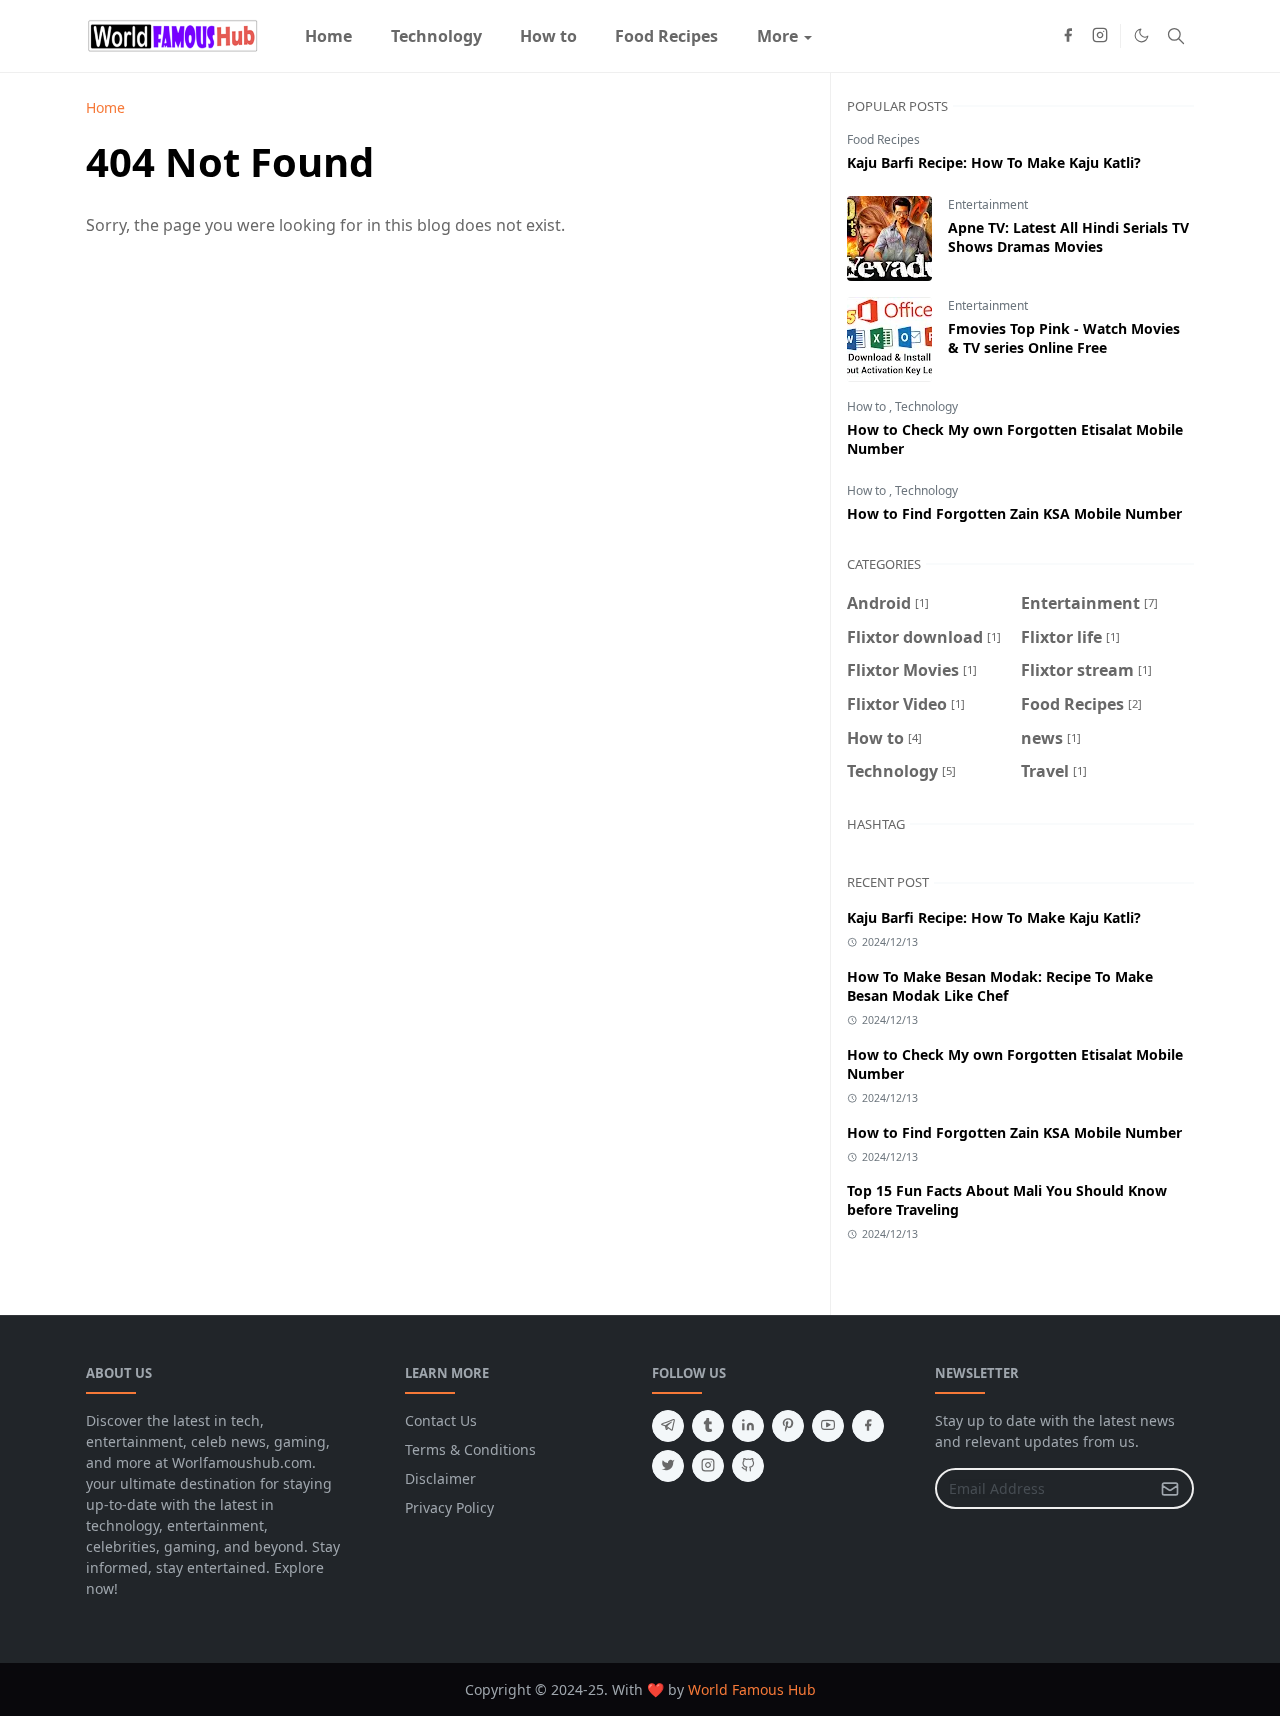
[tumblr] (708, 1426)
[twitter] (668, 1466)
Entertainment (988, 204)
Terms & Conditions (470, 1449)
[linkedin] (748, 1426)
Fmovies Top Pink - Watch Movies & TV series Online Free (1064, 338)
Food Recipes (883, 139)
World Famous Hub (752, 1689)
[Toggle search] (1176, 36)
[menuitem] (328, 36)
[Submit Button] (1170, 1488)
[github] (748, 1466)
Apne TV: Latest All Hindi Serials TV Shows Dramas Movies (1068, 237)
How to (868, 406)
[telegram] (668, 1426)
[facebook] (1068, 36)
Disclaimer (440, 1478)
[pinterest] (788, 1426)
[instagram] (1100, 36)
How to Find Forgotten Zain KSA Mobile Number (1014, 513)
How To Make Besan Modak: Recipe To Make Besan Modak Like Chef (1000, 986)
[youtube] (828, 1426)
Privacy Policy (449, 1507)
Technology (926, 406)
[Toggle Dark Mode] (1141, 35)
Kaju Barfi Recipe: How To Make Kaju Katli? (994, 162)
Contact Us (441, 1420)
